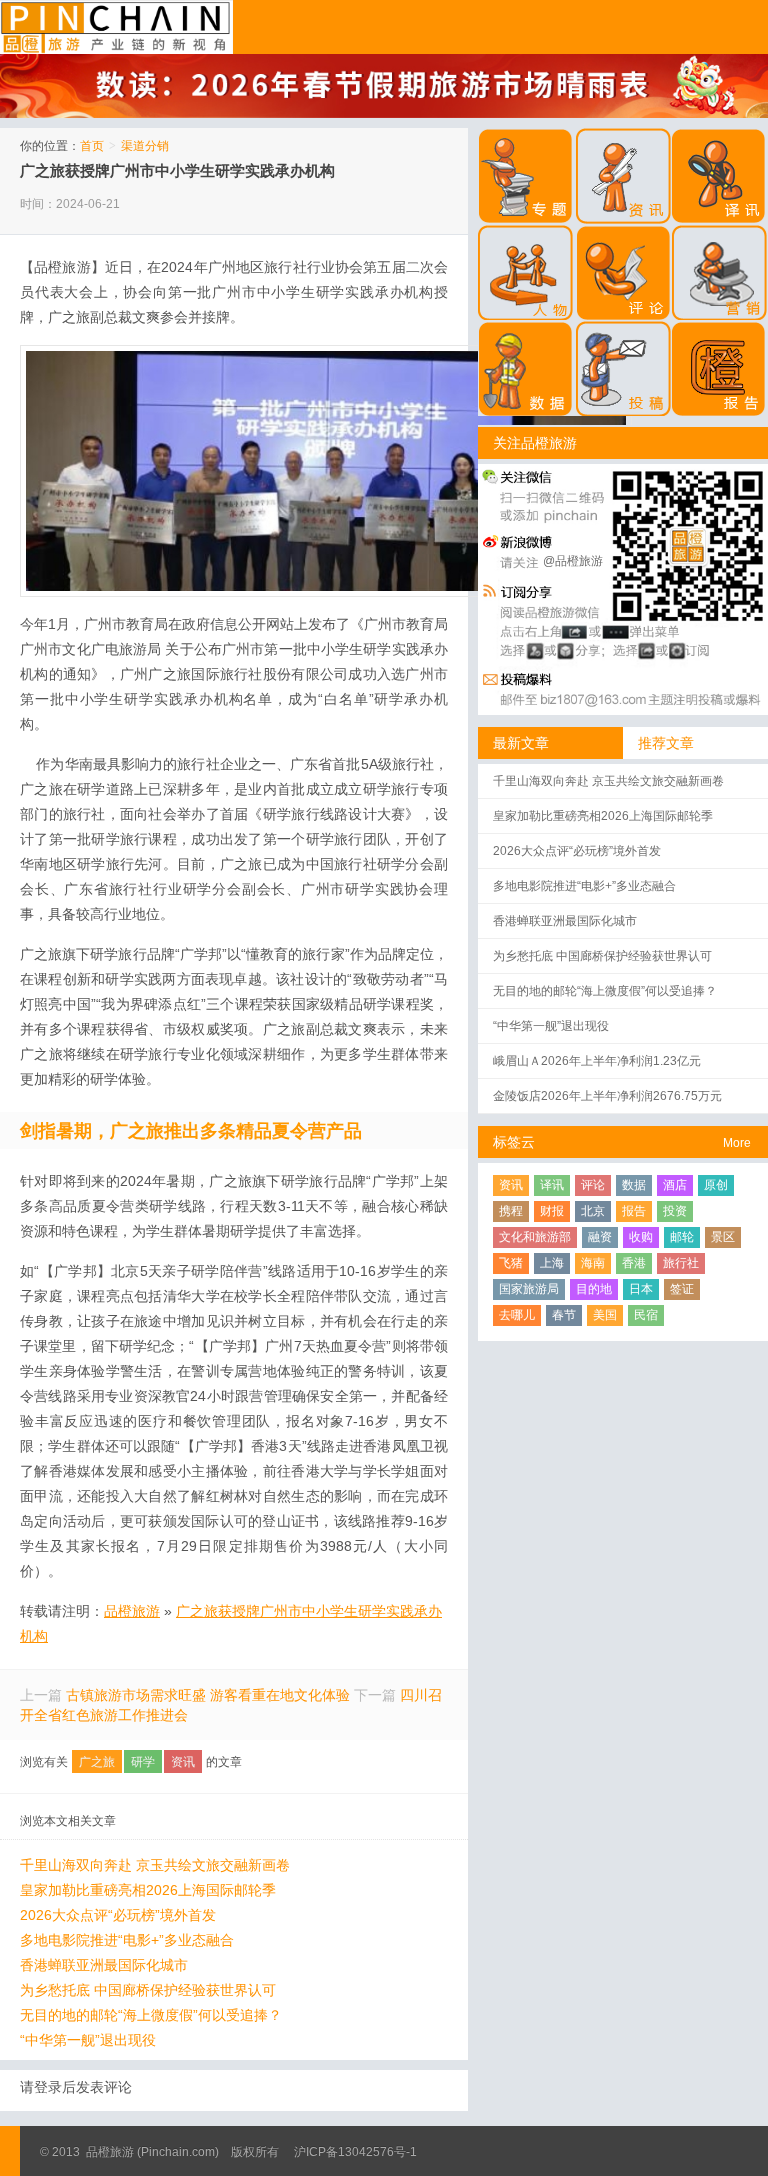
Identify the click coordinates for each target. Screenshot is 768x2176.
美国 (605, 1315)
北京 (593, 1211)
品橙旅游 (116, 27)
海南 (593, 1263)
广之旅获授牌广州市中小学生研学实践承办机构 (177, 170)
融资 (600, 1237)
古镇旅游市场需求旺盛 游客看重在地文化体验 (208, 1695)
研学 (143, 1762)
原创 (716, 1185)
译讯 (552, 1185)
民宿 (646, 1315)
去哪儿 (517, 1315)
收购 (641, 1237)
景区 (723, 1237)
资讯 (183, 1762)
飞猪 (511, 1263)
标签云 (514, 1142)
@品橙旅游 (573, 561)
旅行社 (681, 1263)
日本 (641, 1289)
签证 (682, 1289)
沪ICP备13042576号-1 (355, 2152)
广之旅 (97, 1762)
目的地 (594, 1289)
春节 (564, 1315)
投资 (675, 1211)
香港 (634, 1263)
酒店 (675, 1185)
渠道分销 (145, 146)
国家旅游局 (529, 1289)
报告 (634, 1211)
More (737, 1143)
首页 (92, 146)
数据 (634, 1185)
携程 (511, 1211)
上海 (552, 1263)
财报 (552, 1211)
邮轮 (682, 1237)
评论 (593, 1185)
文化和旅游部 (535, 1237)
